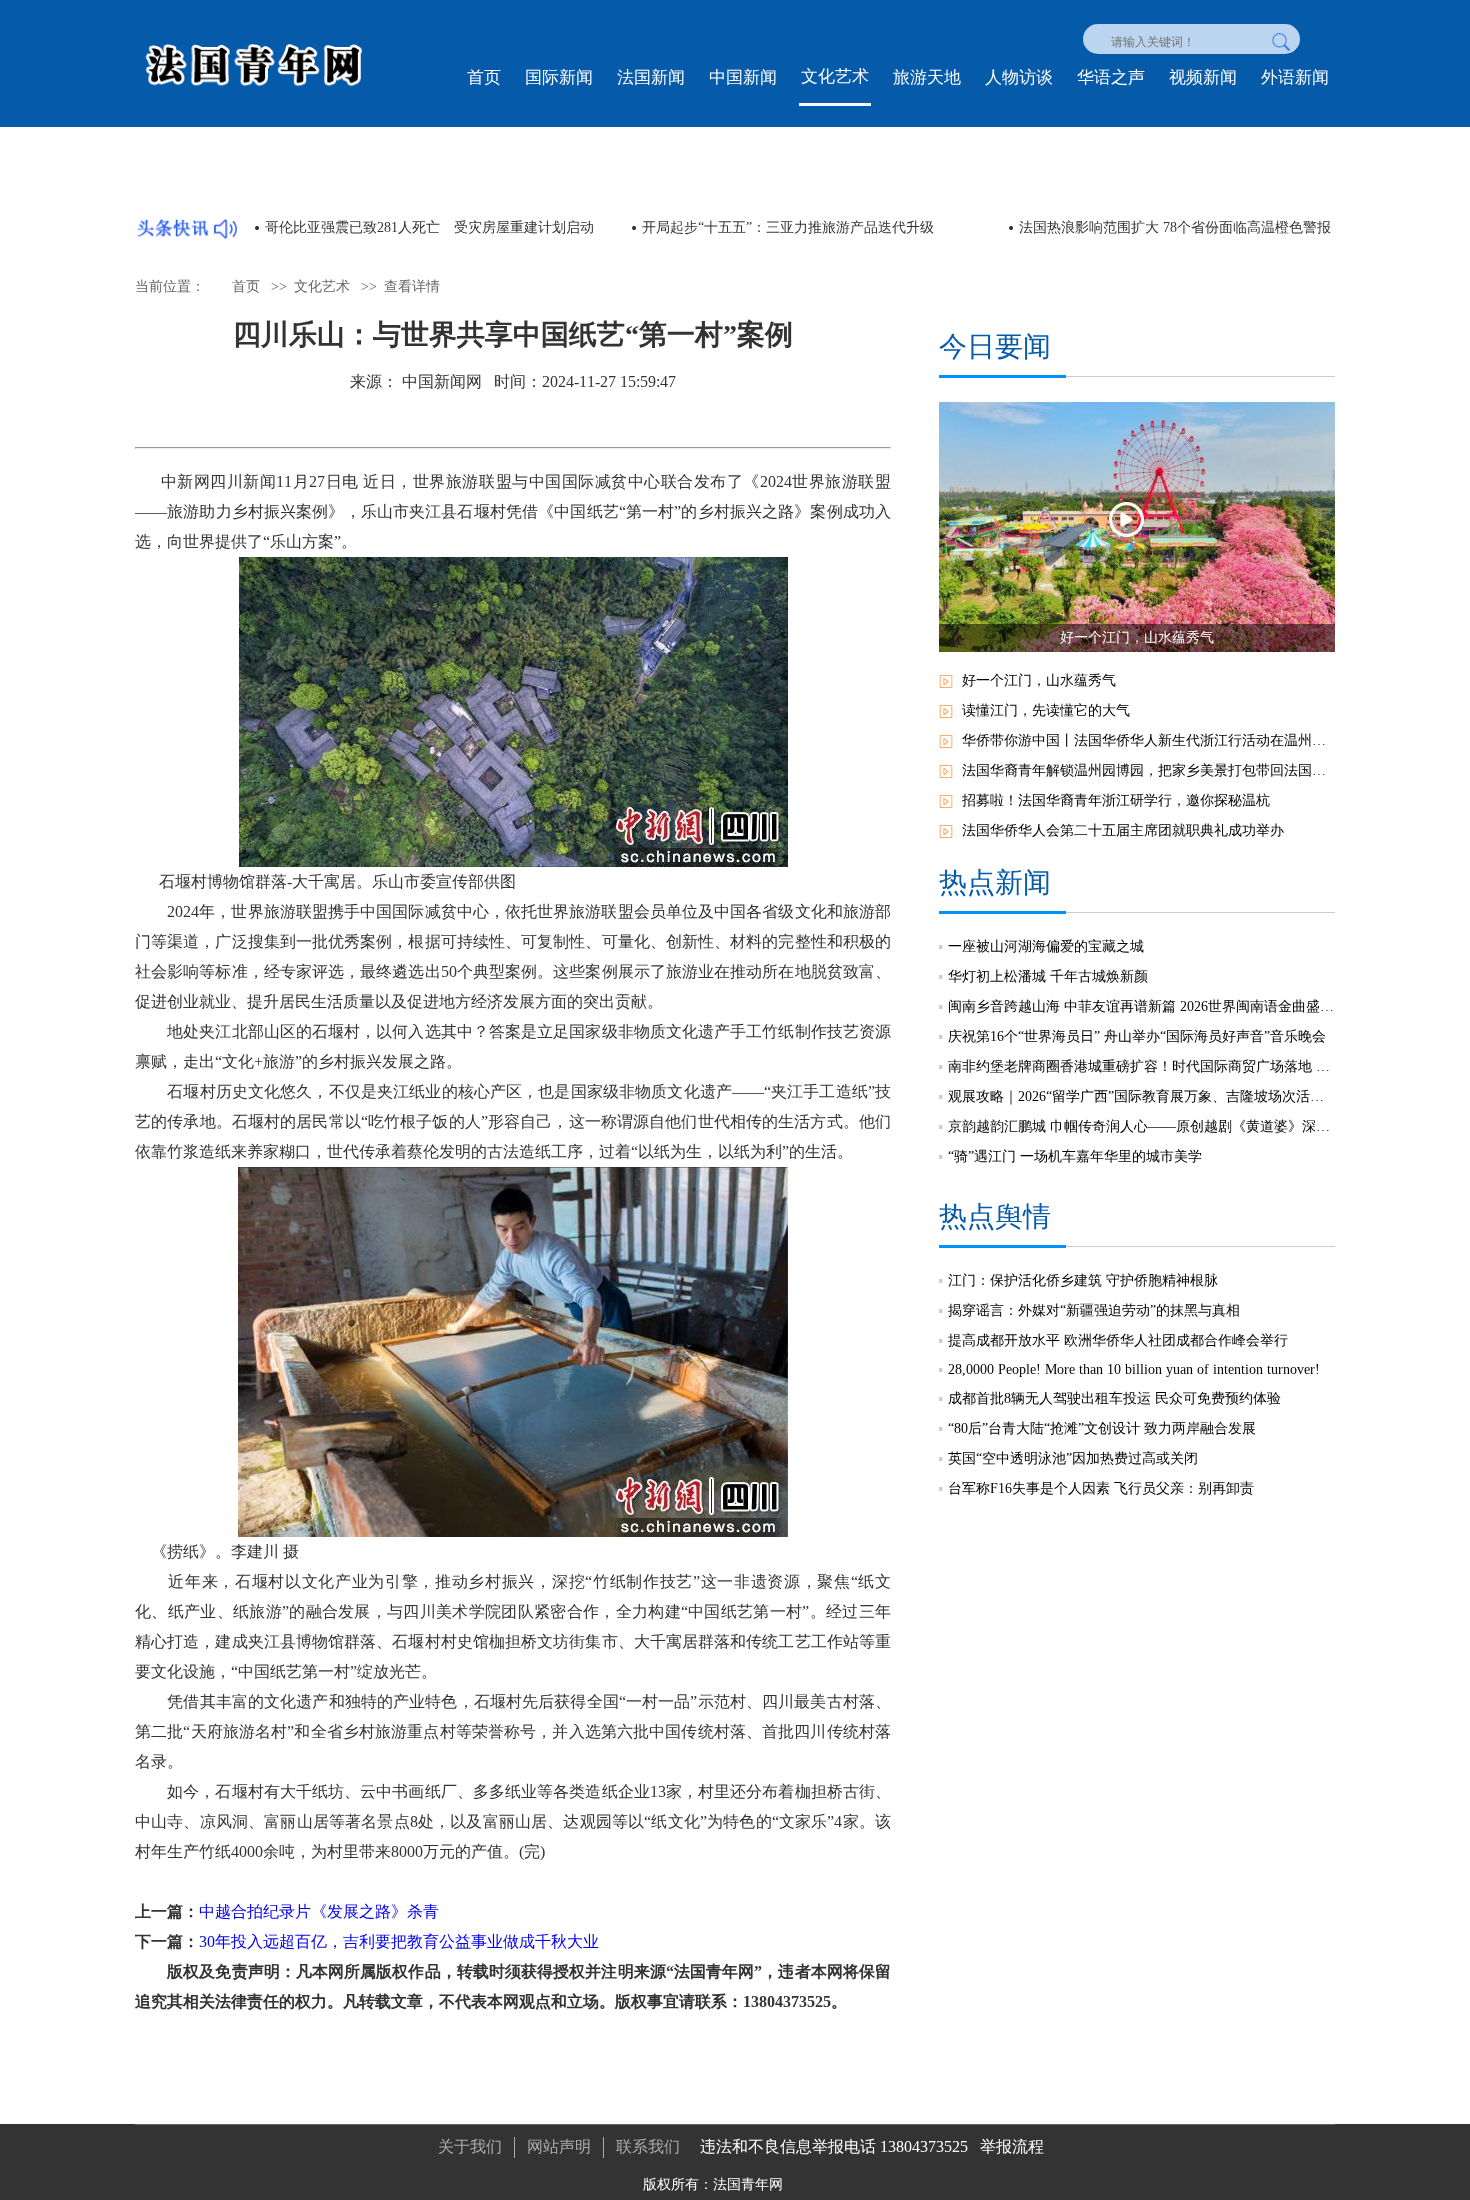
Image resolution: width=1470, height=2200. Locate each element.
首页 (484, 77)
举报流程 (1012, 2146)
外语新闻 (1295, 77)
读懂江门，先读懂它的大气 (1046, 710)
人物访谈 (1019, 77)
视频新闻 (1203, 77)
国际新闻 (559, 77)
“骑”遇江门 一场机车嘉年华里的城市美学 (1075, 1156)
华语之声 (1111, 77)
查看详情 (412, 286)
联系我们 (648, 2146)
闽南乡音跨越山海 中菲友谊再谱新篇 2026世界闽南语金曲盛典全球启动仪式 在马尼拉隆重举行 (1141, 1006)
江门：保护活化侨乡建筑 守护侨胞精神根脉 (1083, 1280)
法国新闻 (651, 77)
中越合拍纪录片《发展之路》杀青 (319, 1911)
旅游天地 (927, 77)
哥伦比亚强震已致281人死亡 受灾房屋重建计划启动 (429, 227)
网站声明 (559, 2146)
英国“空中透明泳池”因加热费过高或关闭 (1073, 1458)
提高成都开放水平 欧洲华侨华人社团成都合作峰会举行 (1118, 1340)
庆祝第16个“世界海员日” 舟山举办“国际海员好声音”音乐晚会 (1137, 1036)
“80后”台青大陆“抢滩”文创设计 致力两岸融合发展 (1102, 1428)
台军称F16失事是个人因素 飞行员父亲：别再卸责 (1101, 1488)
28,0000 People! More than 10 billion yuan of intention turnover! (1134, 1369)
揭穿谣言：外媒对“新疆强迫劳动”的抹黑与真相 (1094, 1310)
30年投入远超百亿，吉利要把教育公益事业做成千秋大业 (399, 1941)
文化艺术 (835, 76)
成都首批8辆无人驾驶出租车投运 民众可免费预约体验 (1114, 1398)
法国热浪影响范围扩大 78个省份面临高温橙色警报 (1175, 227)
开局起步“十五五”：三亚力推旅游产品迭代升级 (788, 227)
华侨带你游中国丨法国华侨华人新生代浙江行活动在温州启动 (1148, 740)
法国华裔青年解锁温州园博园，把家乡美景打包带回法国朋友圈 (1148, 770)
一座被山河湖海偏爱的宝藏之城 (1046, 946)
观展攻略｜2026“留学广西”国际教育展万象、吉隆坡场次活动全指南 (1141, 1096)
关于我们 (470, 2146)
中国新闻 (743, 77)
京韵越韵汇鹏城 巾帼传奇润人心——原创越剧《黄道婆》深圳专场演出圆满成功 (1141, 1126)
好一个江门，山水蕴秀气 (1039, 680)
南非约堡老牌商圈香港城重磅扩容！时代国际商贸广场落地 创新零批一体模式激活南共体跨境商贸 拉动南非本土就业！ (1141, 1066)
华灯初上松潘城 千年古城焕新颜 (1048, 976)
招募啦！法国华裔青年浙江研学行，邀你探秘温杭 (1116, 800)
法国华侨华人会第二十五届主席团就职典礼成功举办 (1123, 830)
